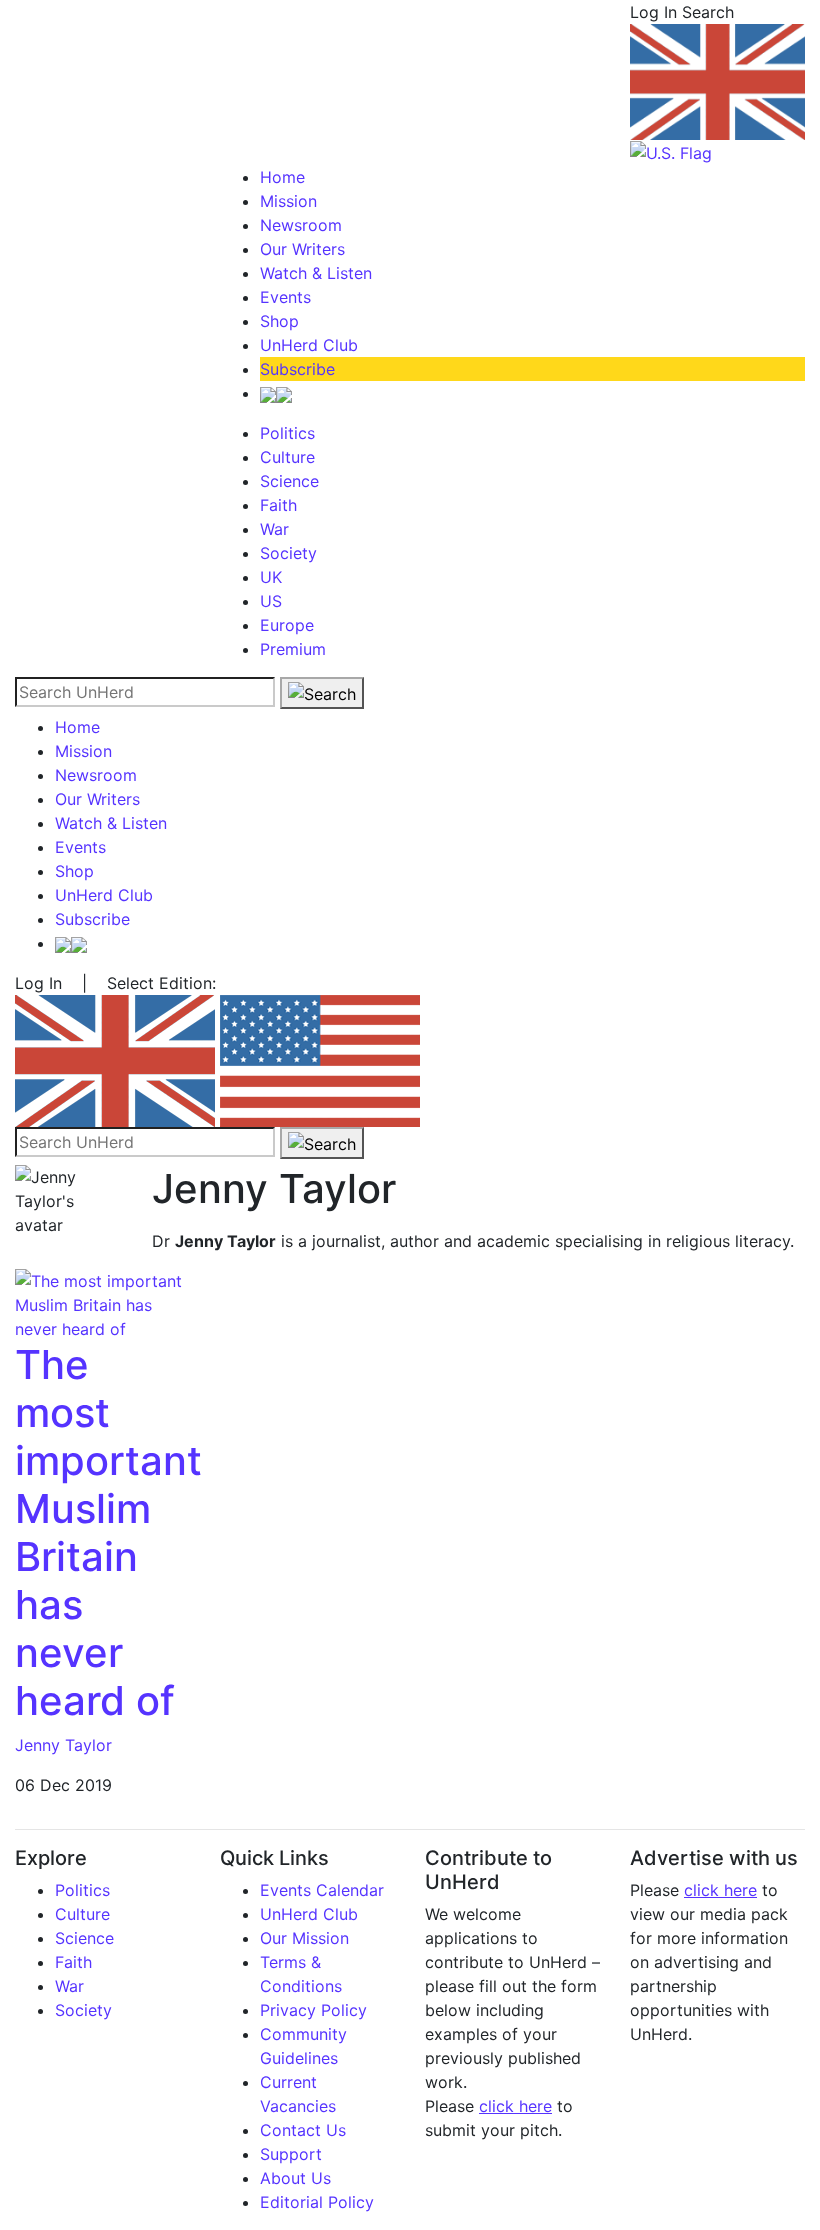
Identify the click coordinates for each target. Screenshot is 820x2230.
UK (271, 577)
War (274, 529)
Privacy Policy (313, 2010)
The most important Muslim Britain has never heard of (108, 1532)
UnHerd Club (309, 345)
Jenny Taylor (63, 1745)
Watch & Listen (316, 273)
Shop (279, 321)
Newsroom (301, 225)
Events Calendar (322, 1890)
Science (289, 481)
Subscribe (297, 369)
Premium (293, 649)
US (271, 601)
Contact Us (303, 2130)
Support (291, 2154)
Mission (288, 201)
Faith (278, 505)
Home (282, 177)
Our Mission (304, 1938)
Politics (287, 433)
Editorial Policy (317, 2202)
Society (288, 553)
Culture (287, 457)
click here (515, 2106)
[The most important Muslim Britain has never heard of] (102, 1304)
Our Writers (302, 249)
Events (285, 297)
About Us (295, 2178)
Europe (287, 625)
